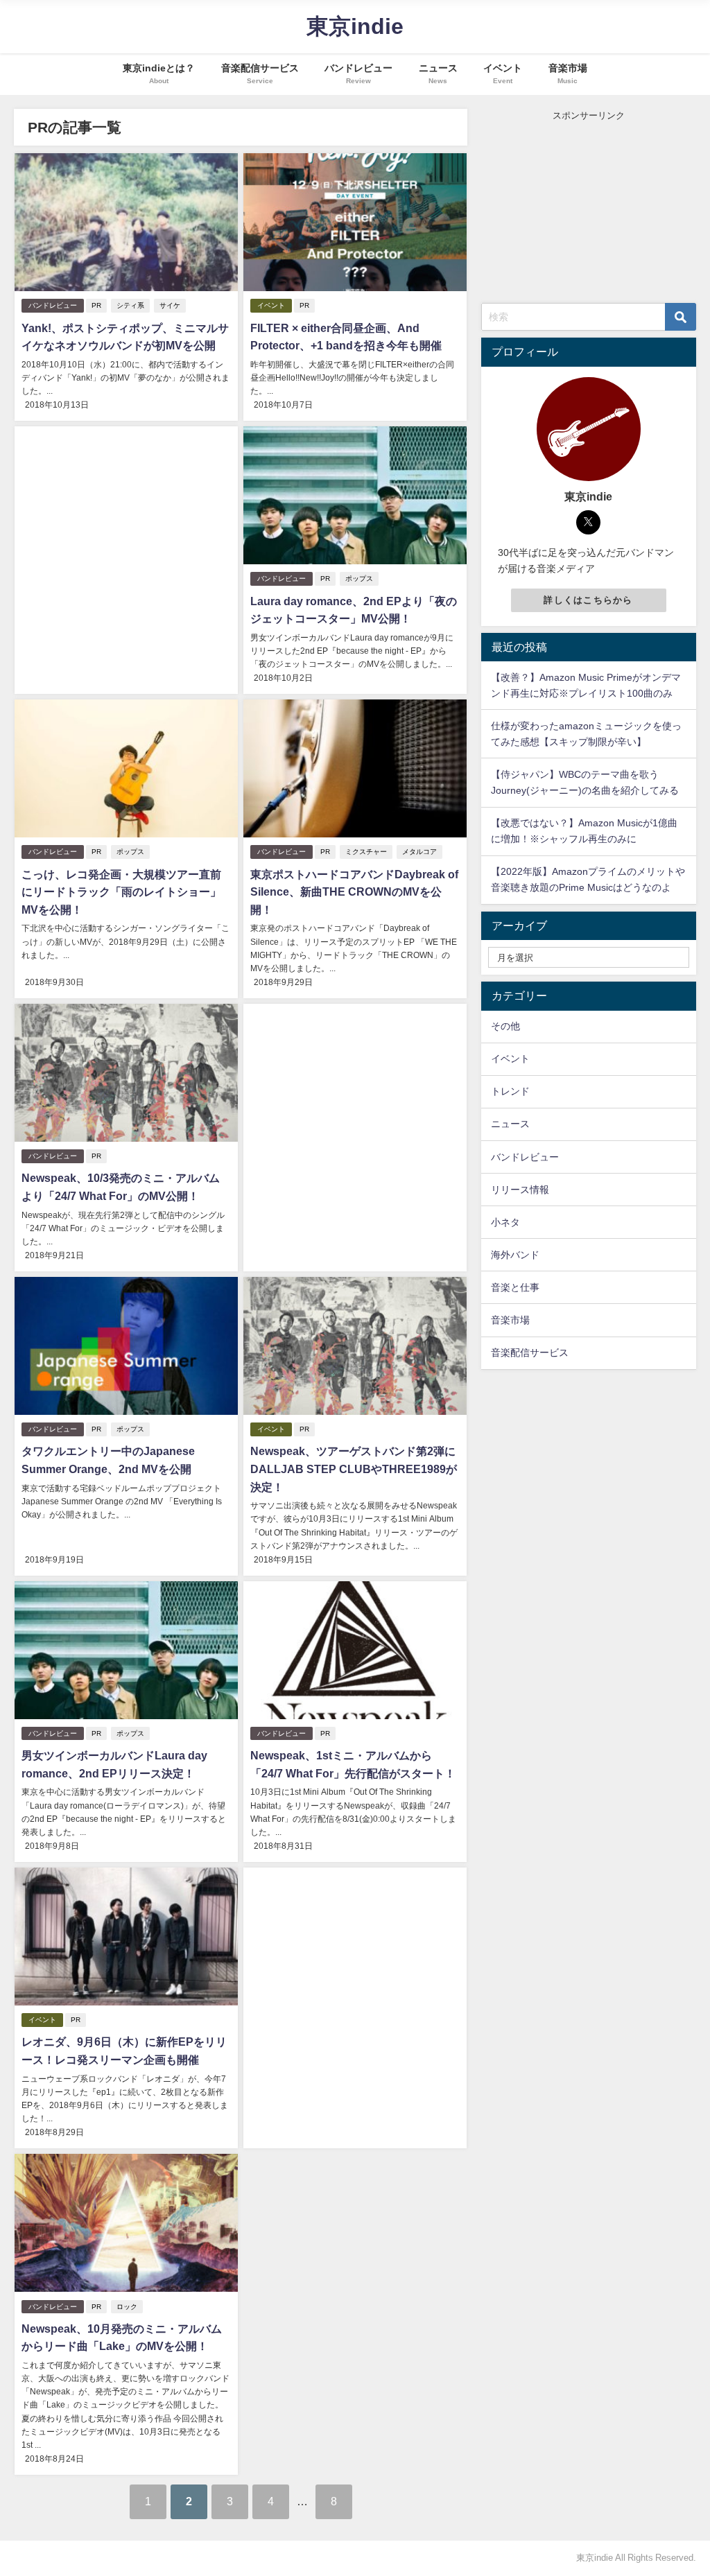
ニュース (510, 1124)
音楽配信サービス (530, 1352)
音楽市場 (510, 1320)
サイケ (170, 305)
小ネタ (505, 1222)
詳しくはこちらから (588, 600)
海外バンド (515, 1255)
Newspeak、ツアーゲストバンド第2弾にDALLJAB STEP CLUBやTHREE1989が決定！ (354, 1469)
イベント (271, 305)
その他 (505, 1026)
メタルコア (419, 852)
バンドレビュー (53, 305)
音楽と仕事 (515, 1287)
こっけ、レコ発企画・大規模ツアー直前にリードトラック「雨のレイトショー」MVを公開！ (121, 892)
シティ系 (130, 305)
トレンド (510, 1091)
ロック (127, 2307)
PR (96, 305)
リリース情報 (520, 1190)
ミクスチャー (366, 852)
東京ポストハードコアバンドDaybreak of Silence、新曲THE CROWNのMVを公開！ (354, 892)
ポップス (359, 578)
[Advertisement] (126, 541)
